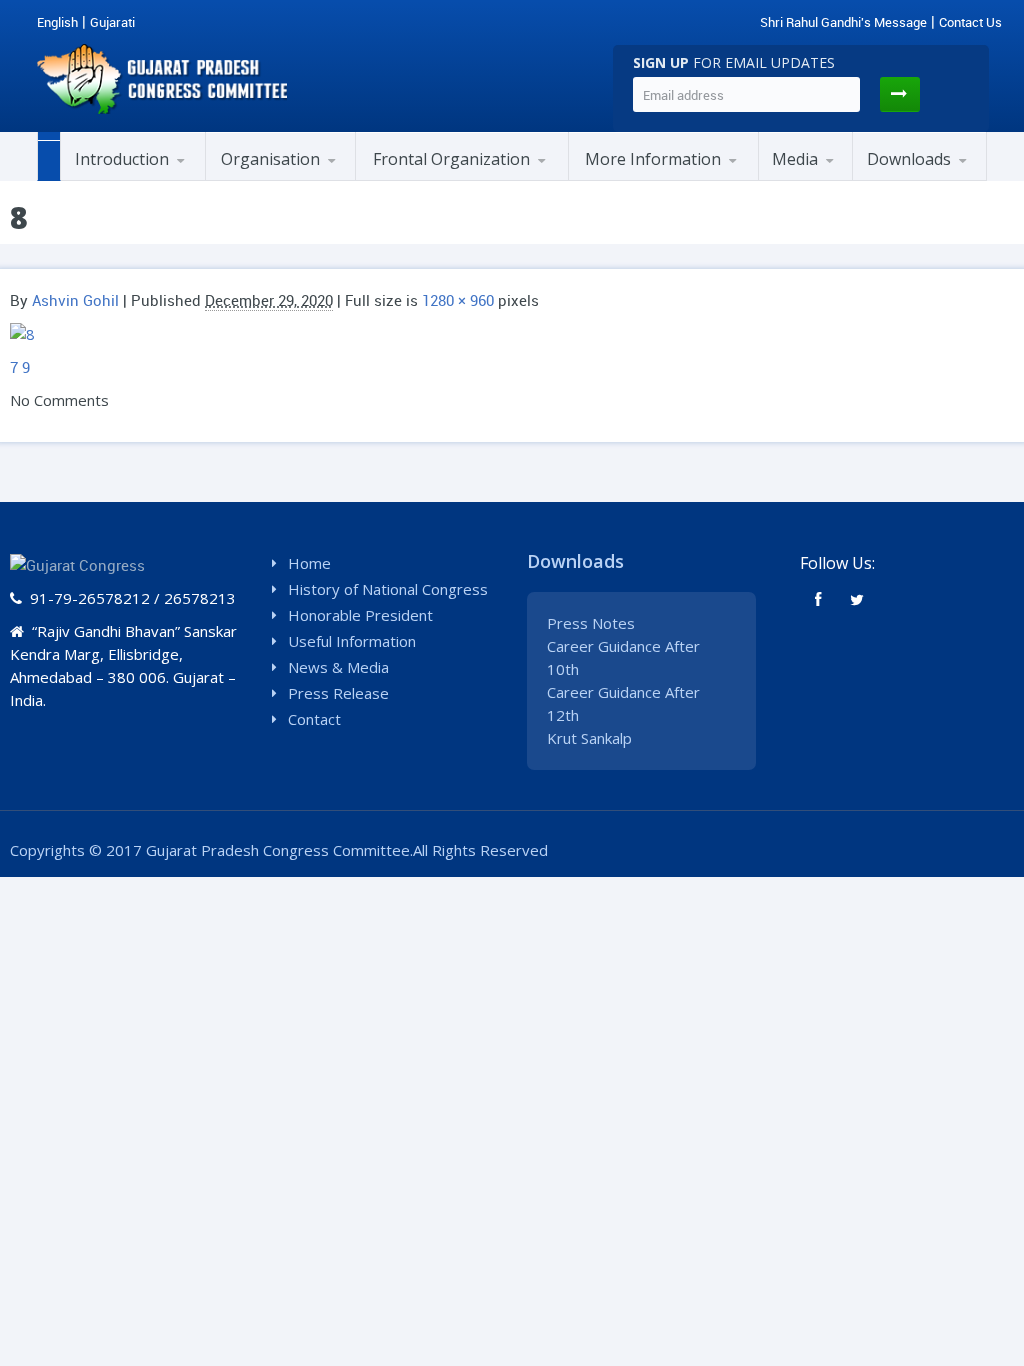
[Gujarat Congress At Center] (668, 178)
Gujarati (112, 22)
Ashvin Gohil (75, 300)
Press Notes (591, 623)
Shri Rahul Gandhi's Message (843, 22)
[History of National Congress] (158, 178)
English (57, 22)
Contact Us (970, 22)
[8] (22, 333)
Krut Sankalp (589, 738)
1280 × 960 (458, 300)
